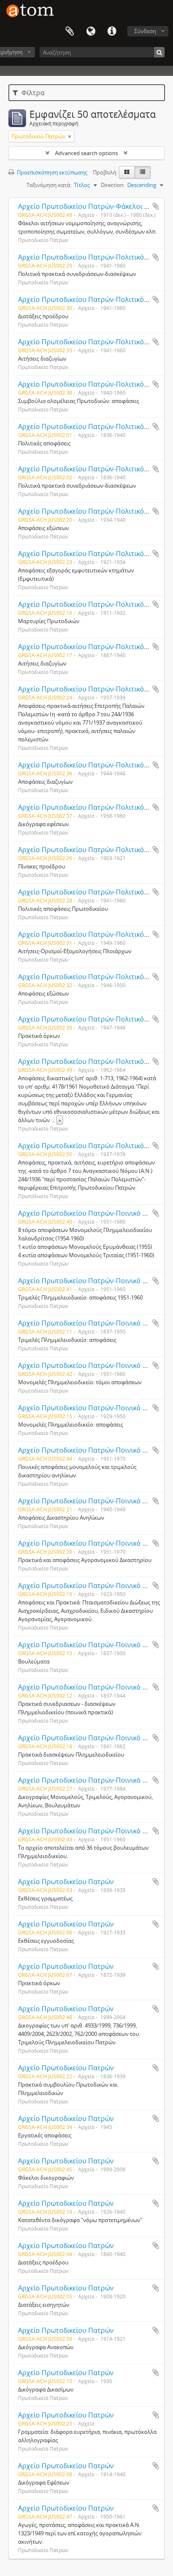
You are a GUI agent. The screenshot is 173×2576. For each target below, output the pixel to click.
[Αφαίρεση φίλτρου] (70, 136)
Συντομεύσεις (112, 31)
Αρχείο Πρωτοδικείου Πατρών (66, 1882)
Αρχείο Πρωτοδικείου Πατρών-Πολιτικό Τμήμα (92, 257)
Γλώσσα (91, 31)
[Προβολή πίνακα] (143, 172)
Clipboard (70, 31)
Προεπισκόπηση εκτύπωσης (51, 172)
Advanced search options (86, 153)
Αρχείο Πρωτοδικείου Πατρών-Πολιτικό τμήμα (92, 469)
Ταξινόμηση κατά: (49, 185)
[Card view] (127, 172)
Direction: (113, 185)
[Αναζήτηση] (159, 52)
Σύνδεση (145, 31)
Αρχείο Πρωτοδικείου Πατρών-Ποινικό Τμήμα (90, 1645)
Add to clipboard (156, 206)
